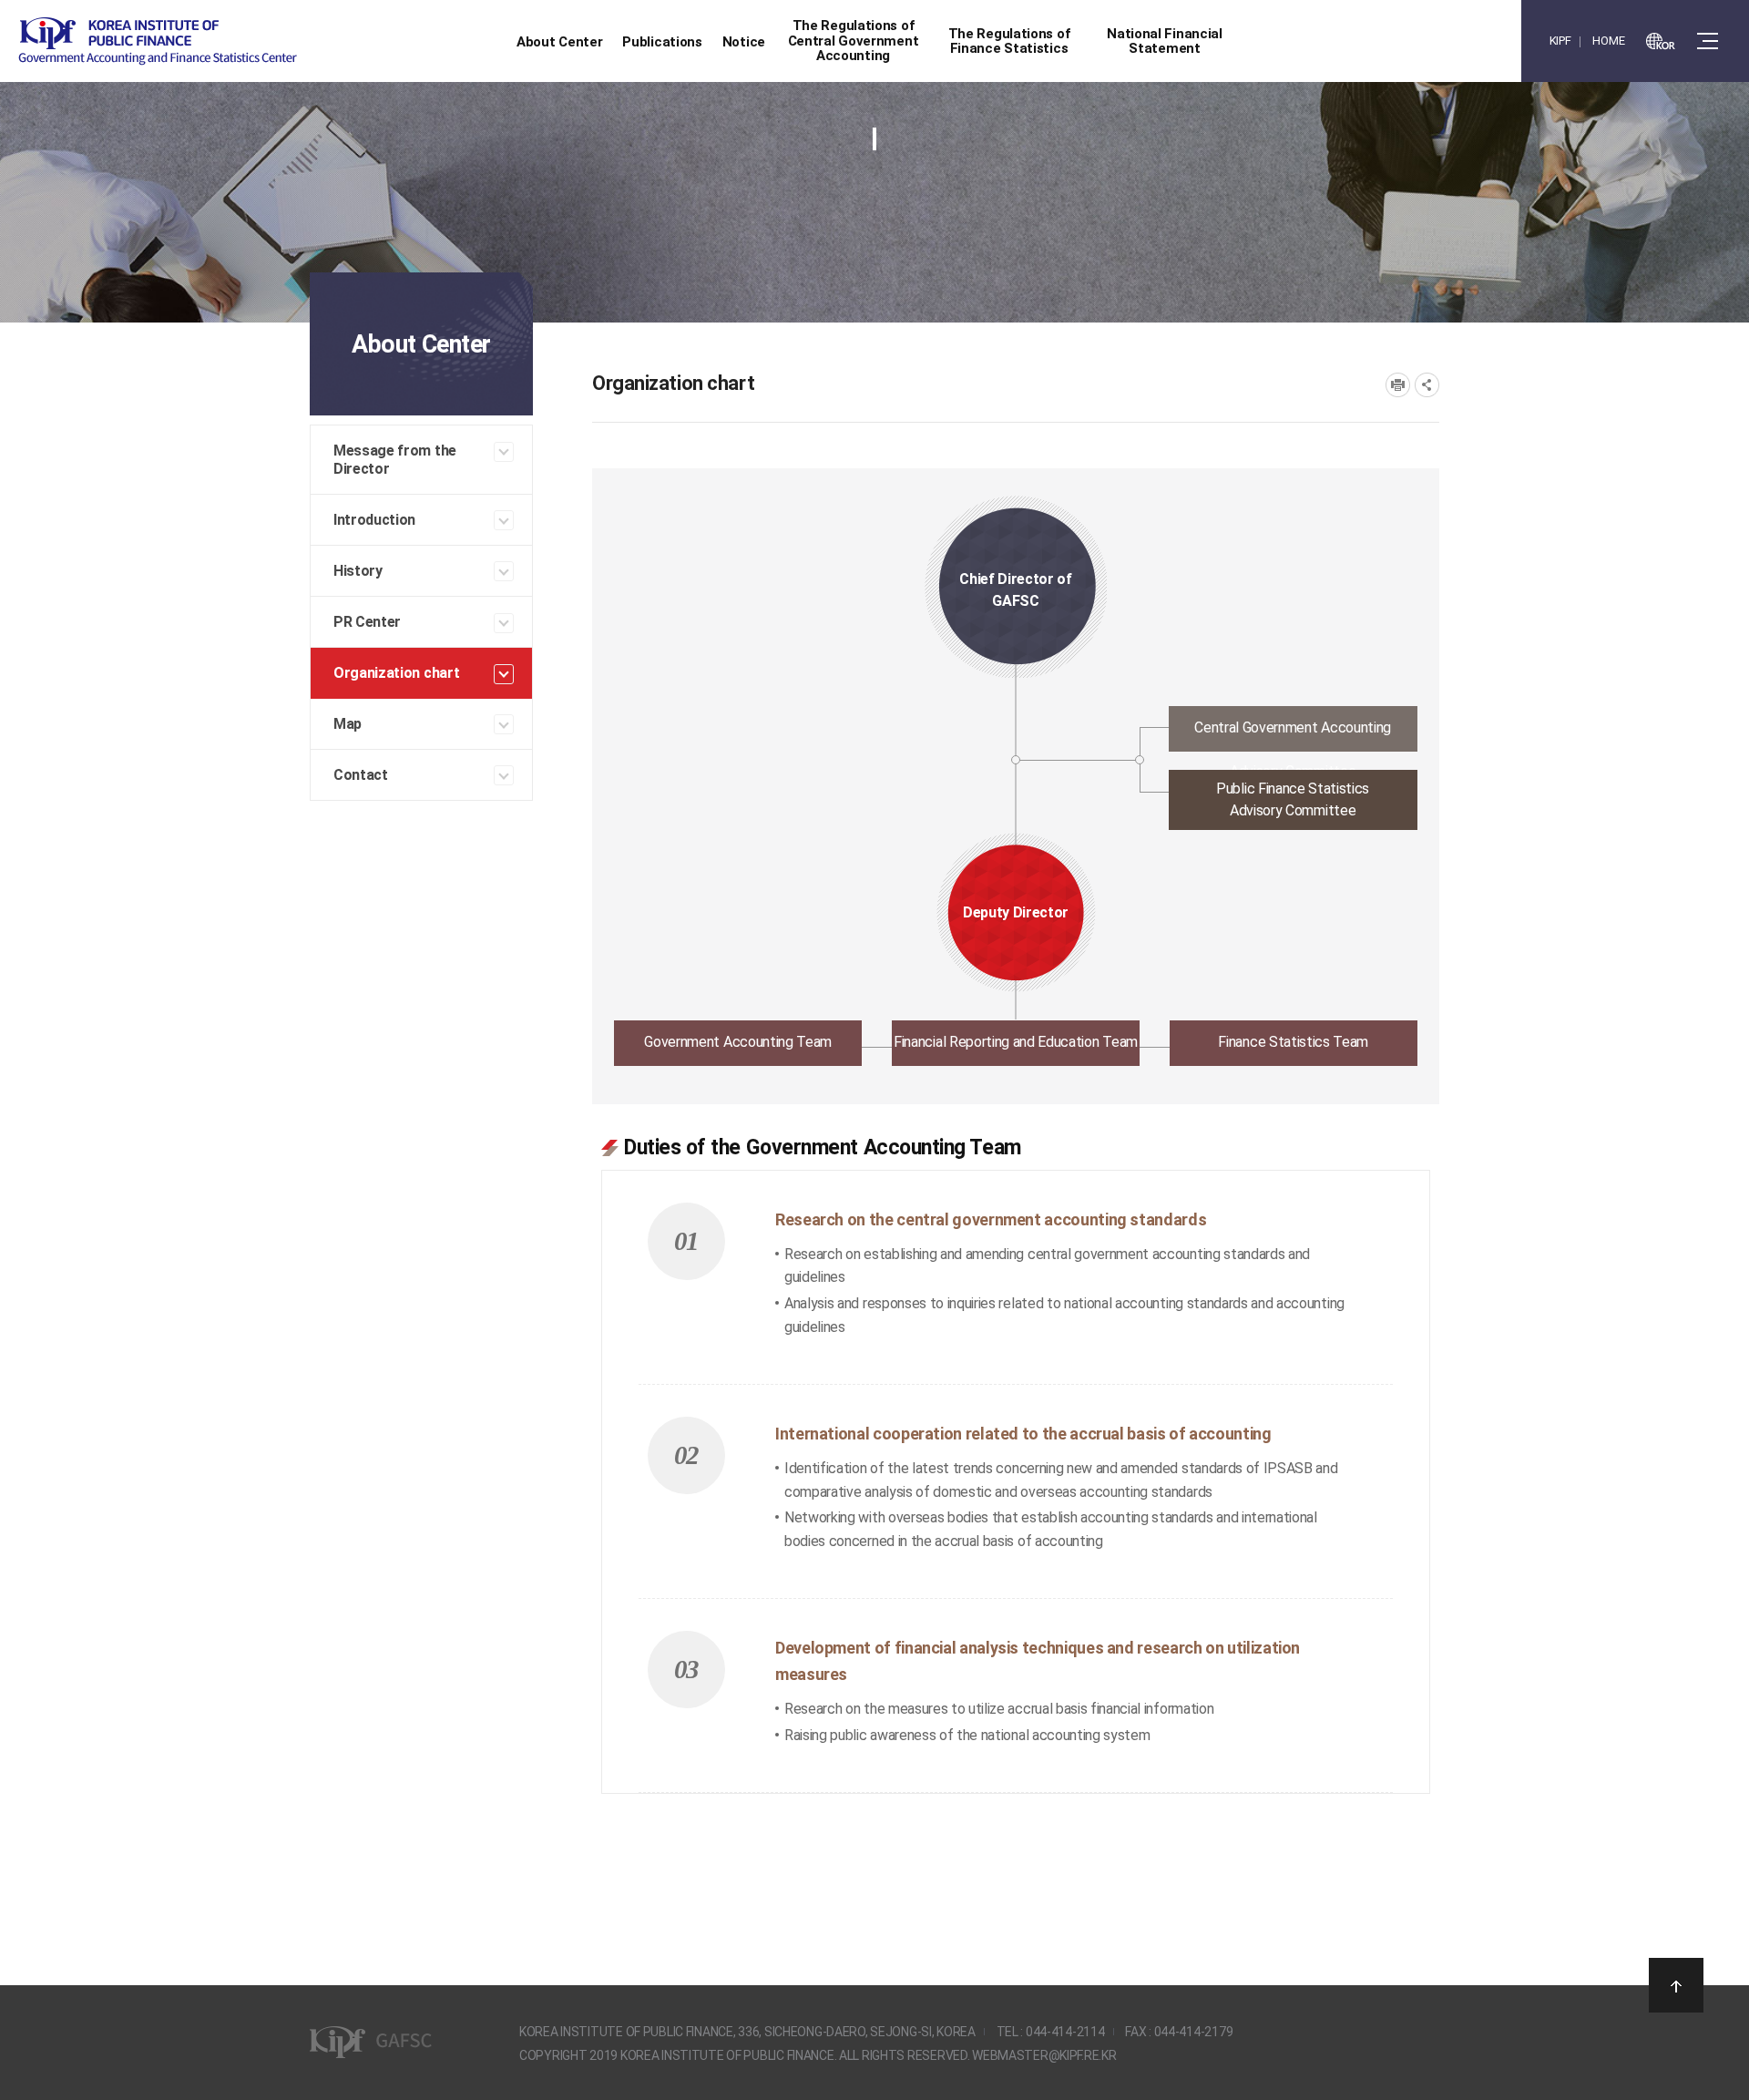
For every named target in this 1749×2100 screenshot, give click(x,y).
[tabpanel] (1016, 1454)
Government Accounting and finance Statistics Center (158, 41)
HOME (1608, 41)
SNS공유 (1427, 385)
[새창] (1661, 41)
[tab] (1016, 734)
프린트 (1398, 385)
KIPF (1560, 41)
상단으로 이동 (1676, 1985)
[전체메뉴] (1708, 41)
